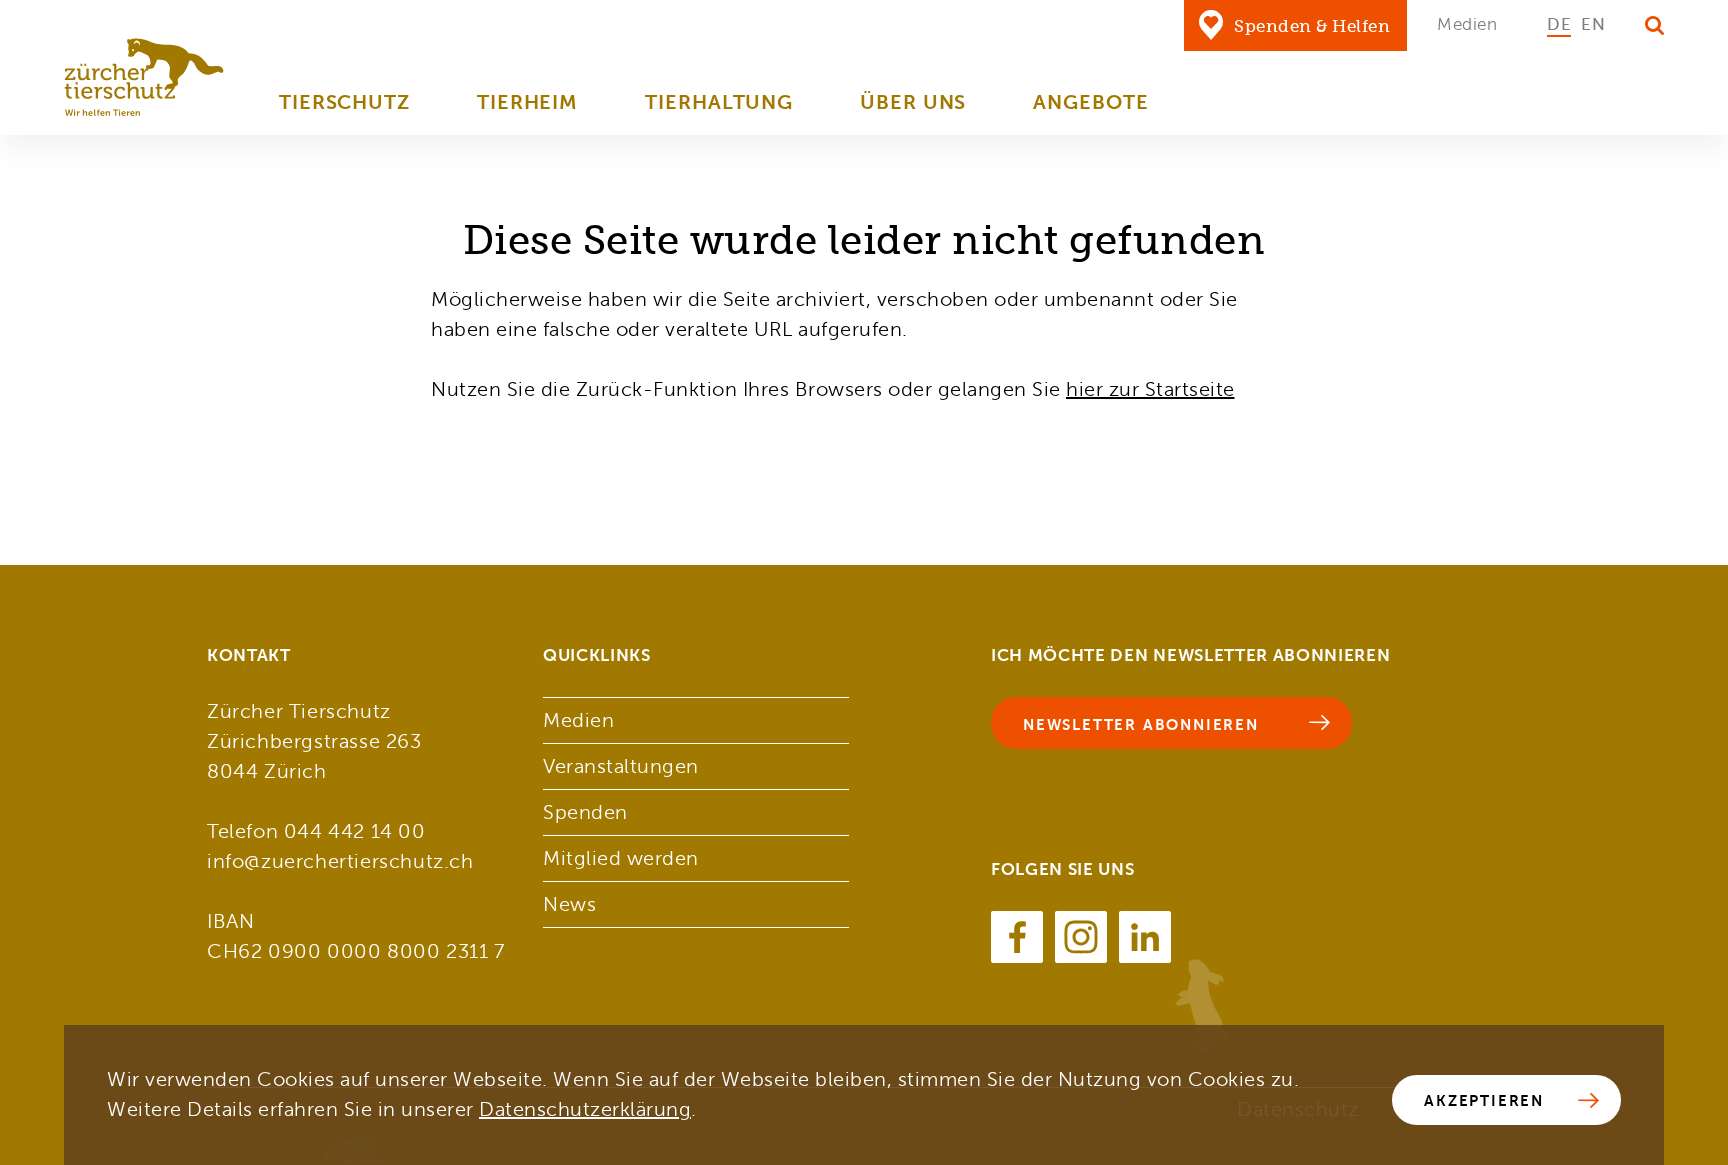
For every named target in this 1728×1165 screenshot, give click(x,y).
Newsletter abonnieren (1141, 724)
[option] (1559, 25)
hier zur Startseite (1150, 389)
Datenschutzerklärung (585, 1109)
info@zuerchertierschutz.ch (340, 861)
